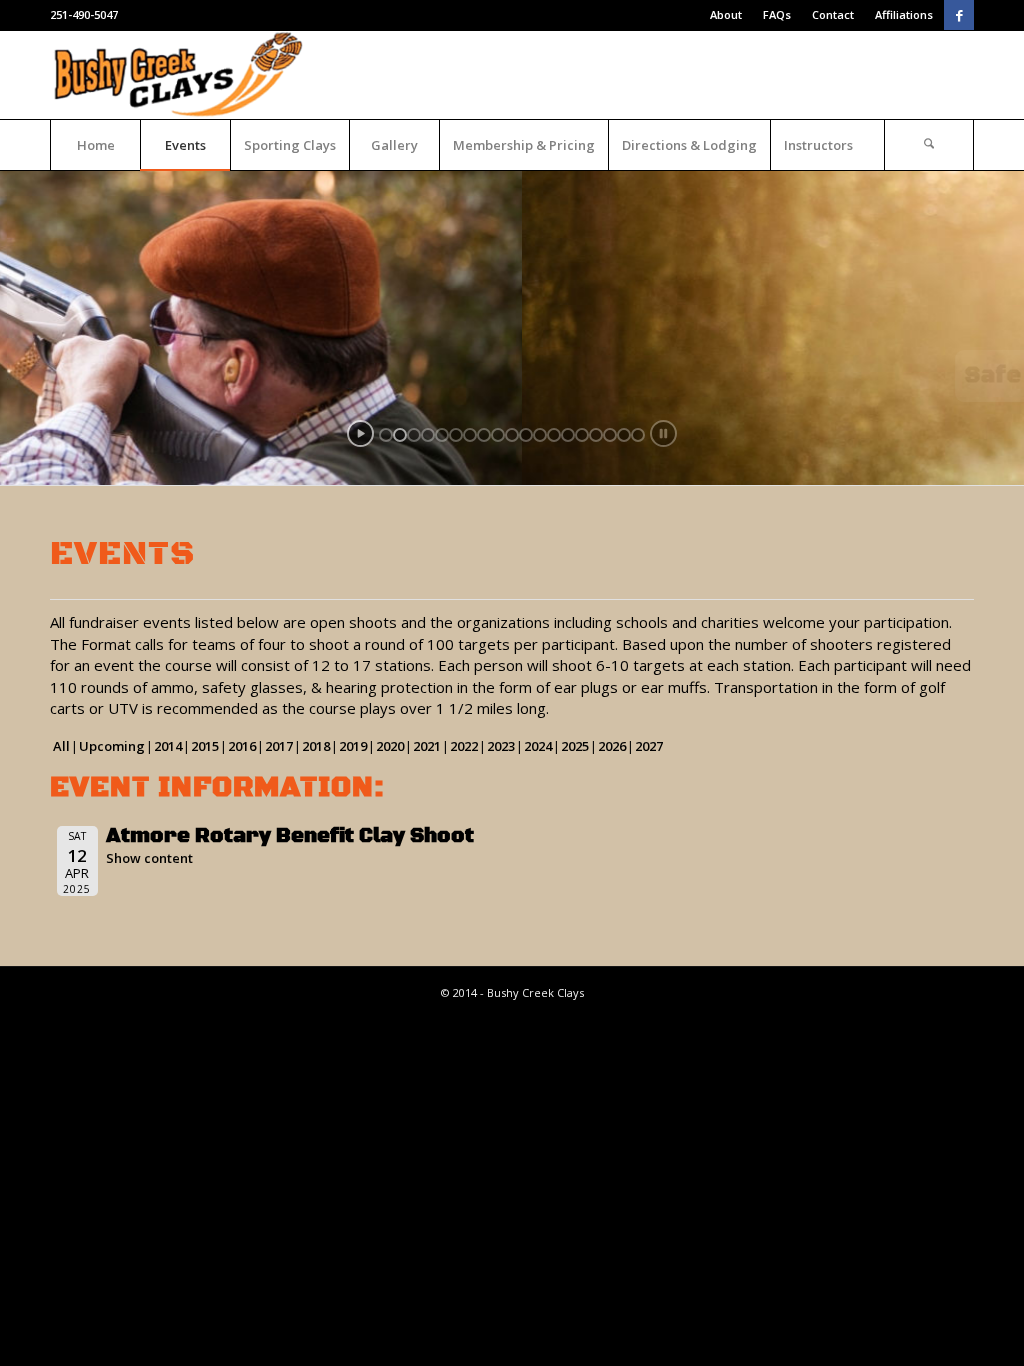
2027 (649, 746)
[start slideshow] (360, 433)
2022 (464, 746)
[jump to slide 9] (498, 435)
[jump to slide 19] (638, 435)
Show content (149, 858)
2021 (427, 746)
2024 (538, 746)
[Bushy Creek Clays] (181, 75)
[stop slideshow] (663, 433)
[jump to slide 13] (554, 435)
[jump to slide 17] (610, 435)
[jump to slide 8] (484, 435)
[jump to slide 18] (624, 435)
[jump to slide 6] (456, 435)
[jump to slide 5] (442, 435)
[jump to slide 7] (470, 435)
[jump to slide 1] (386, 435)
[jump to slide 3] (414, 435)
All (61, 746)
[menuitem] (726, 15)
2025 (575, 746)
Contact (833, 14)
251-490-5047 (84, 14)
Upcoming (112, 746)
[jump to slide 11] (526, 435)
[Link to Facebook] (959, 15)
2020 (390, 746)
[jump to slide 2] (400, 435)
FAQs (777, 14)
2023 (501, 746)
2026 (612, 746)
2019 (353, 746)
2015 (205, 746)
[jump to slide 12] (540, 435)
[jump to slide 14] (568, 435)
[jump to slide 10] (512, 435)
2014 (168, 746)
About (726, 14)
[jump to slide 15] (582, 435)
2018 (316, 746)
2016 (242, 746)
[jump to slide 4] (428, 435)
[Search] (929, 145)
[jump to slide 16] (596, 435)
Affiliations (904, 14)
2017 (279, 746)
